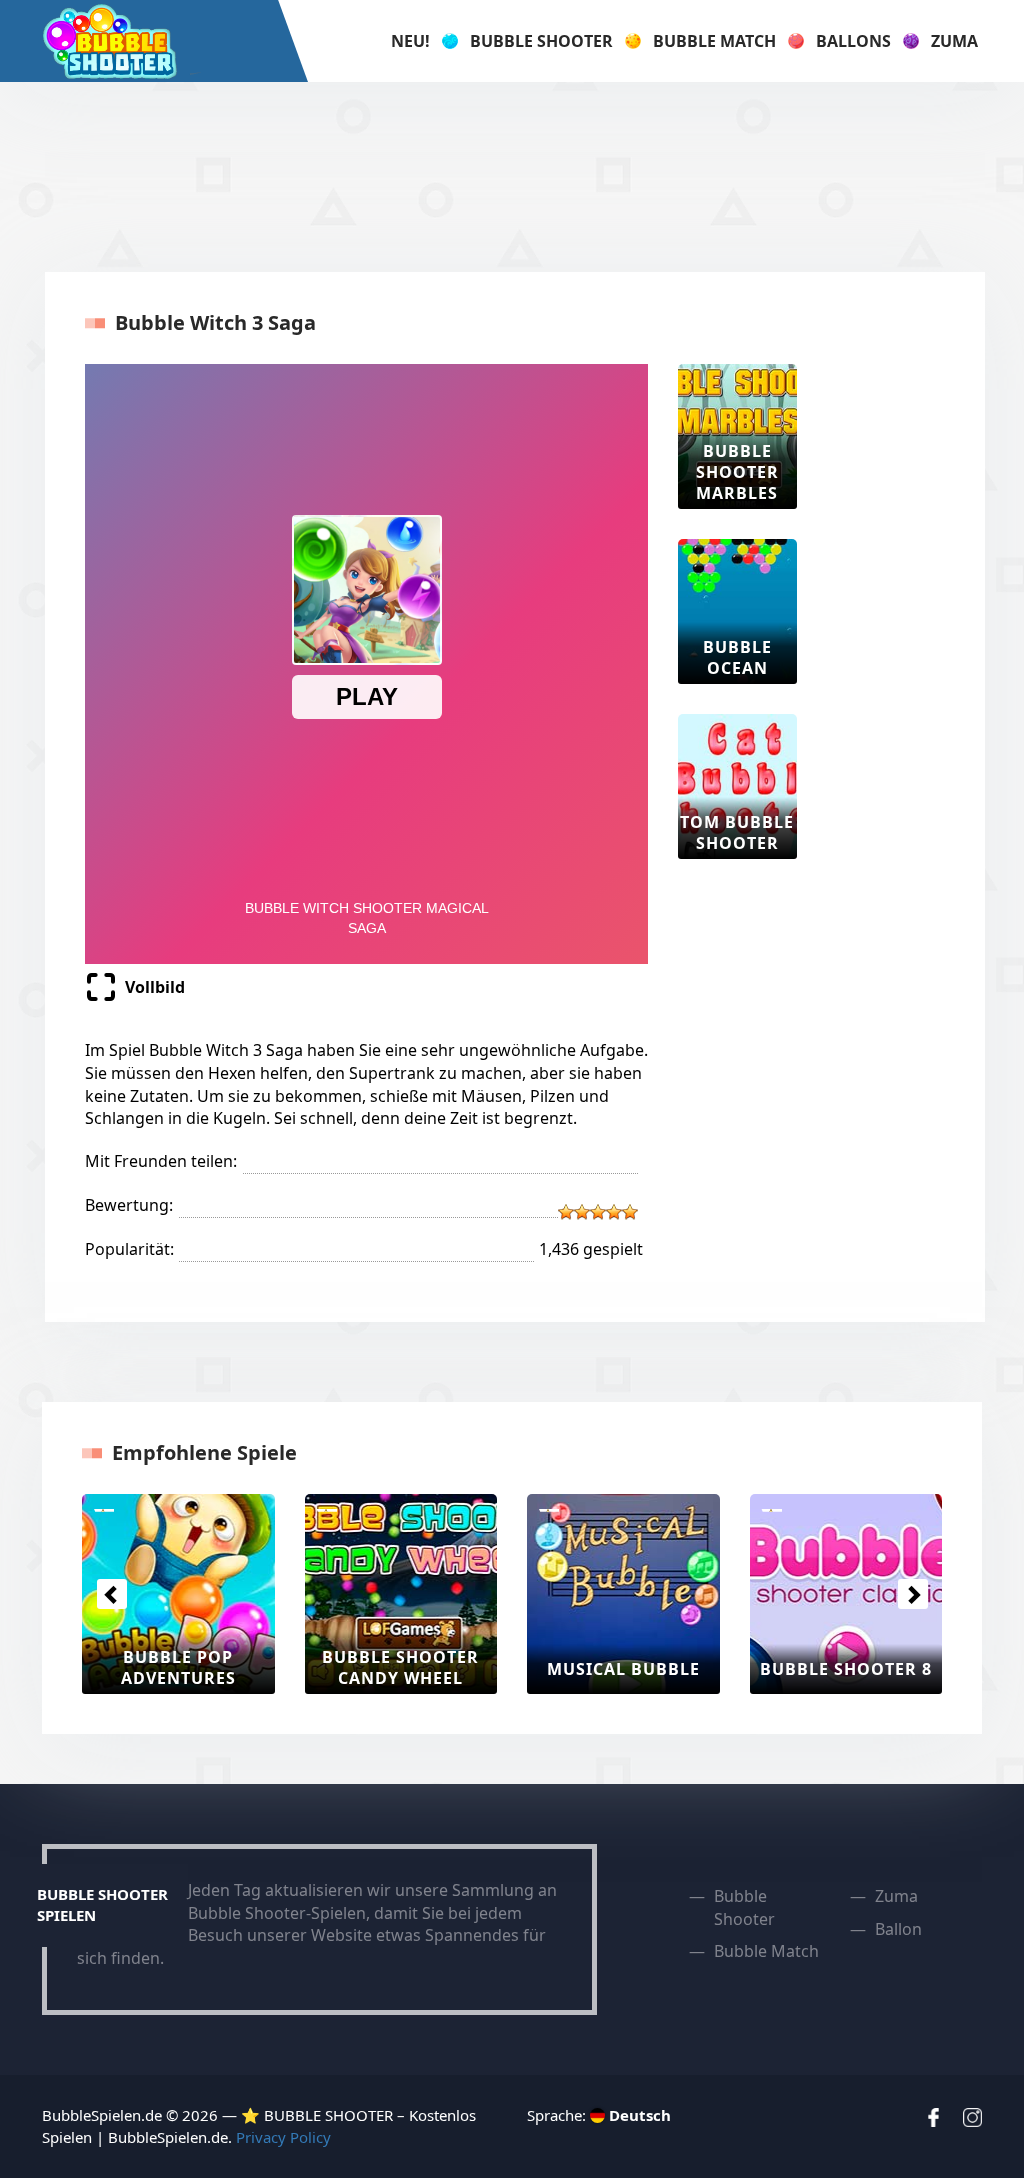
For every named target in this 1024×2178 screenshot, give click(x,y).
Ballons (853, 41)
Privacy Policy (283, 2137)
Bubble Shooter (541, 41)
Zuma (954, 41)
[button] (111, 1594)
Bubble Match (714, 41)
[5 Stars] (630, 1212)
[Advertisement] (512, 177)
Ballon (898, 1929)
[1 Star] (566, 1212)
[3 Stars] (598, 1212)
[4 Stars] (614, 1212)
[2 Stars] (582, 1212)
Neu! (410, 41)
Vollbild (155, 987)
